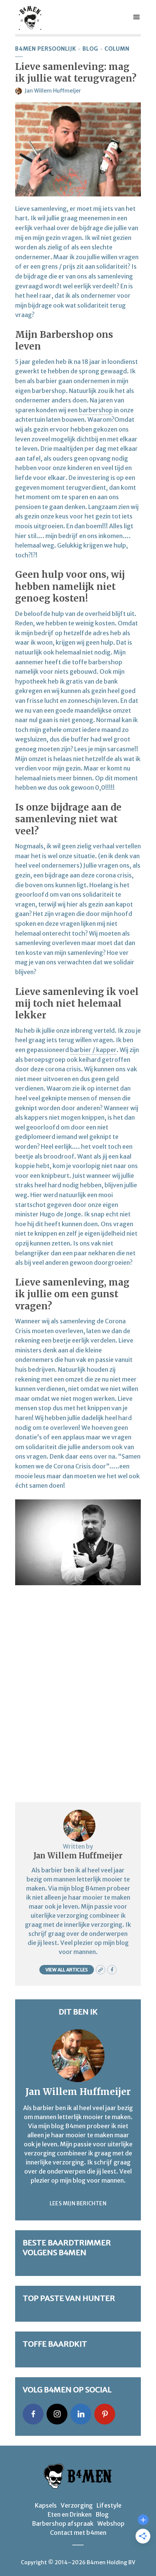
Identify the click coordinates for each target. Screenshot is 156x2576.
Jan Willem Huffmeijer (53, 91)
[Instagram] (57, 2414)
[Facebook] (33, 2414)
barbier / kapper (93, 1050)
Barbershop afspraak (63, 2523)
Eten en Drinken (70, 2514)
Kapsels (46, 2505)
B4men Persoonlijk (46, 49)
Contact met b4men (78, 2533)
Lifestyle (109, 2505)
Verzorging (77, 2505)
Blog (90, 49)
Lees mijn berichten (78, 2203)
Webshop (111, 2523)
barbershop (96, 410)
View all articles (67, 1970)
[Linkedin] (81, 2414)
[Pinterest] (105, 2414)
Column (117, 49)
